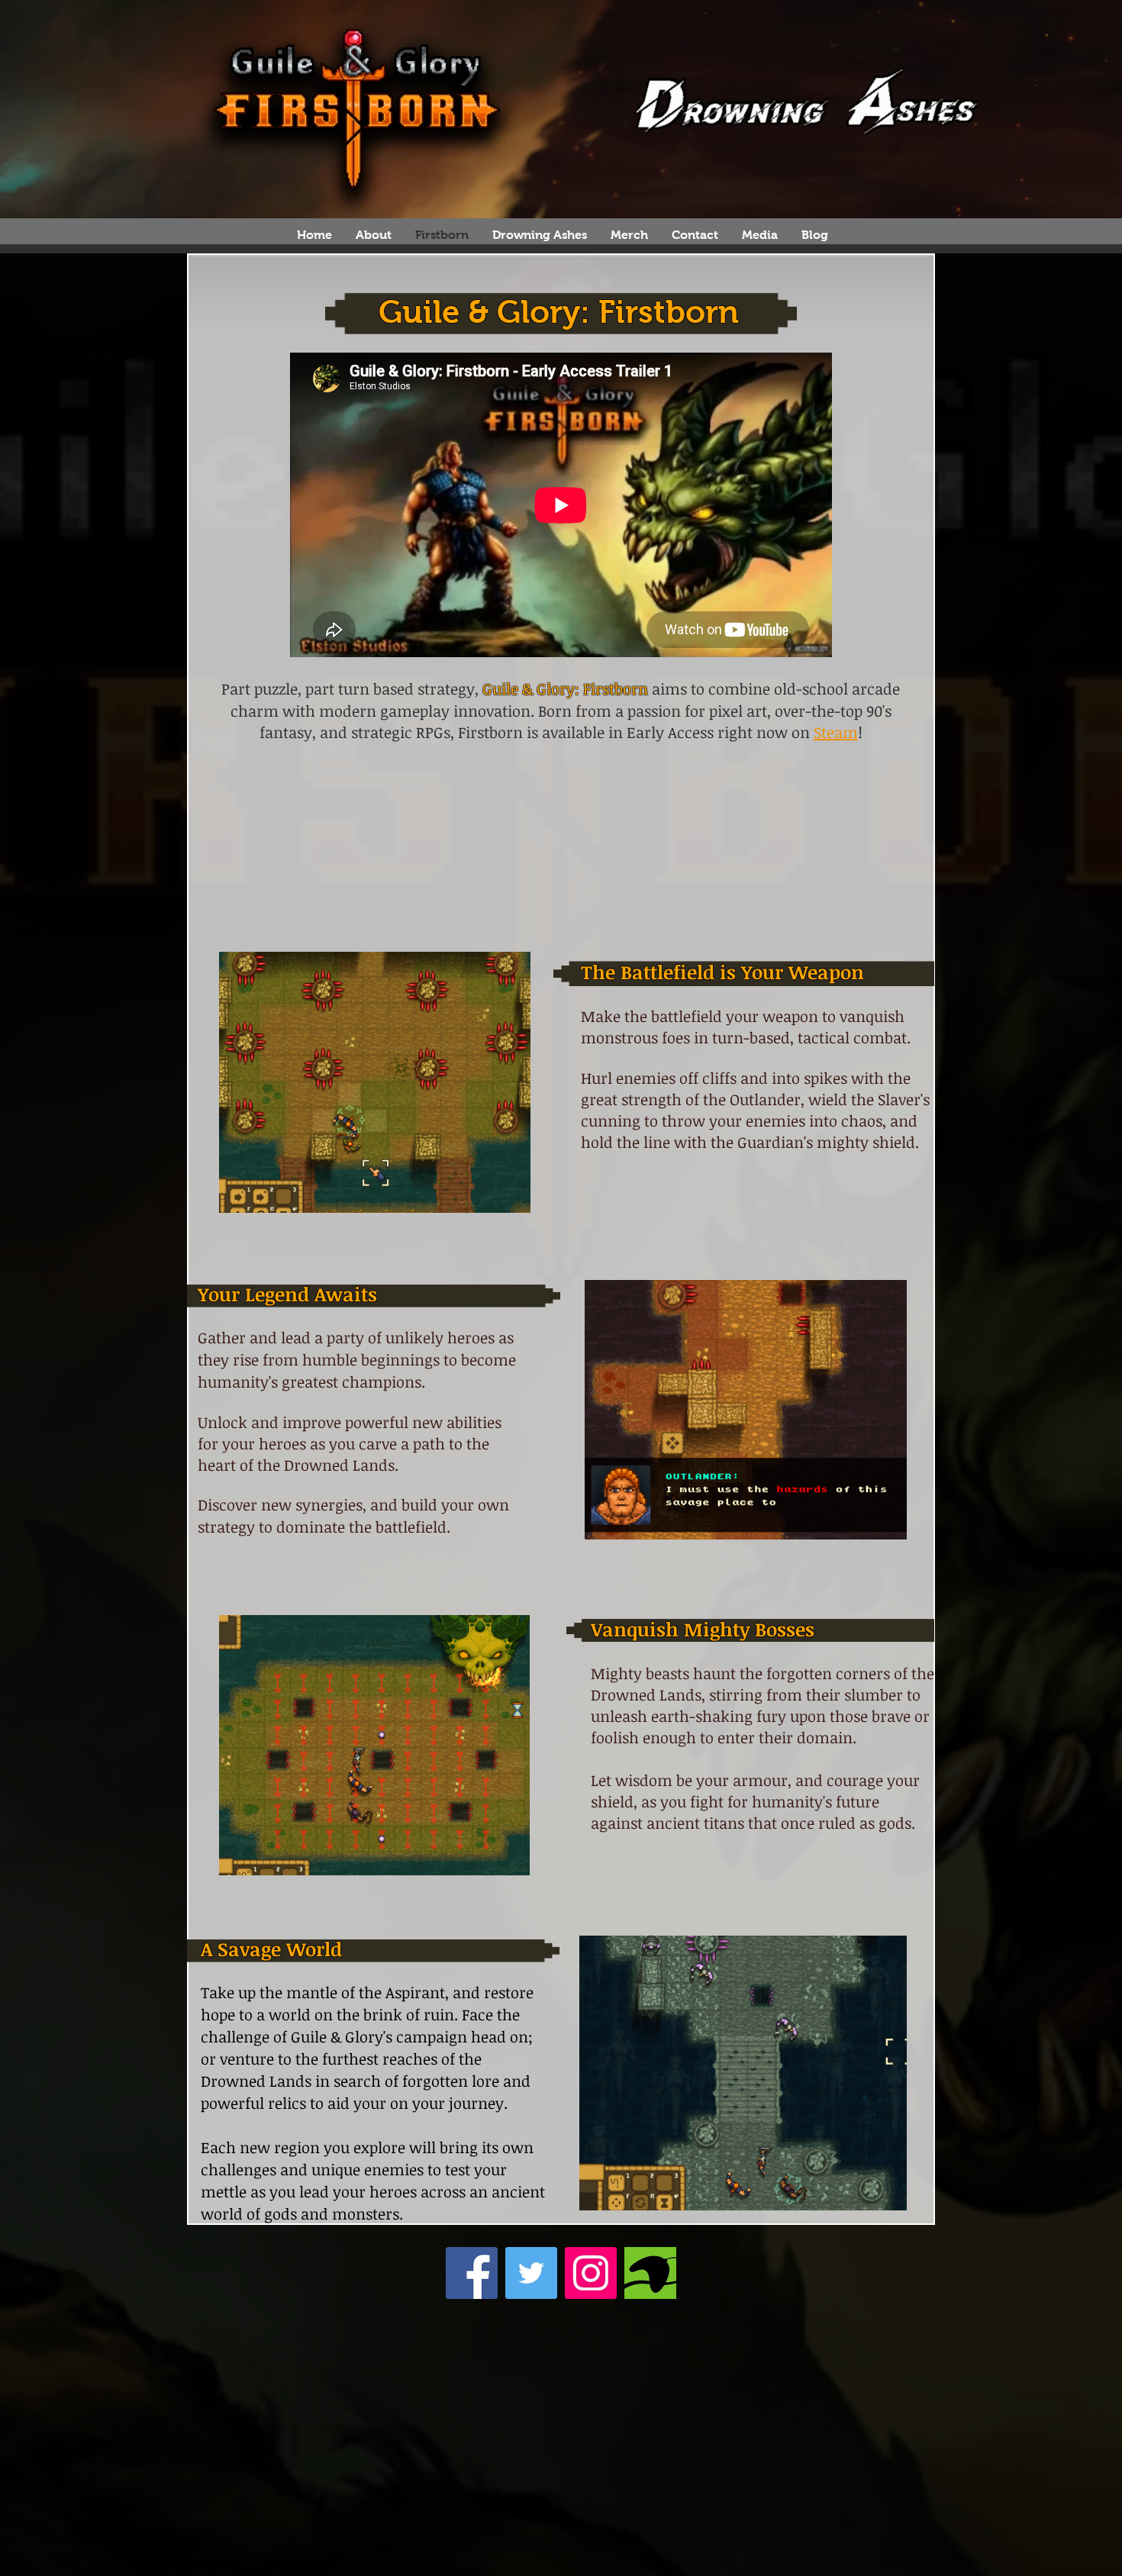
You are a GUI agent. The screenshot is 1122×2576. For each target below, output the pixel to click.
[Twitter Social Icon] (531, 2273)
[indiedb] (650, 2273)
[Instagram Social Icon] (591, 2273)
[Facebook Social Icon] (472, 2273)
